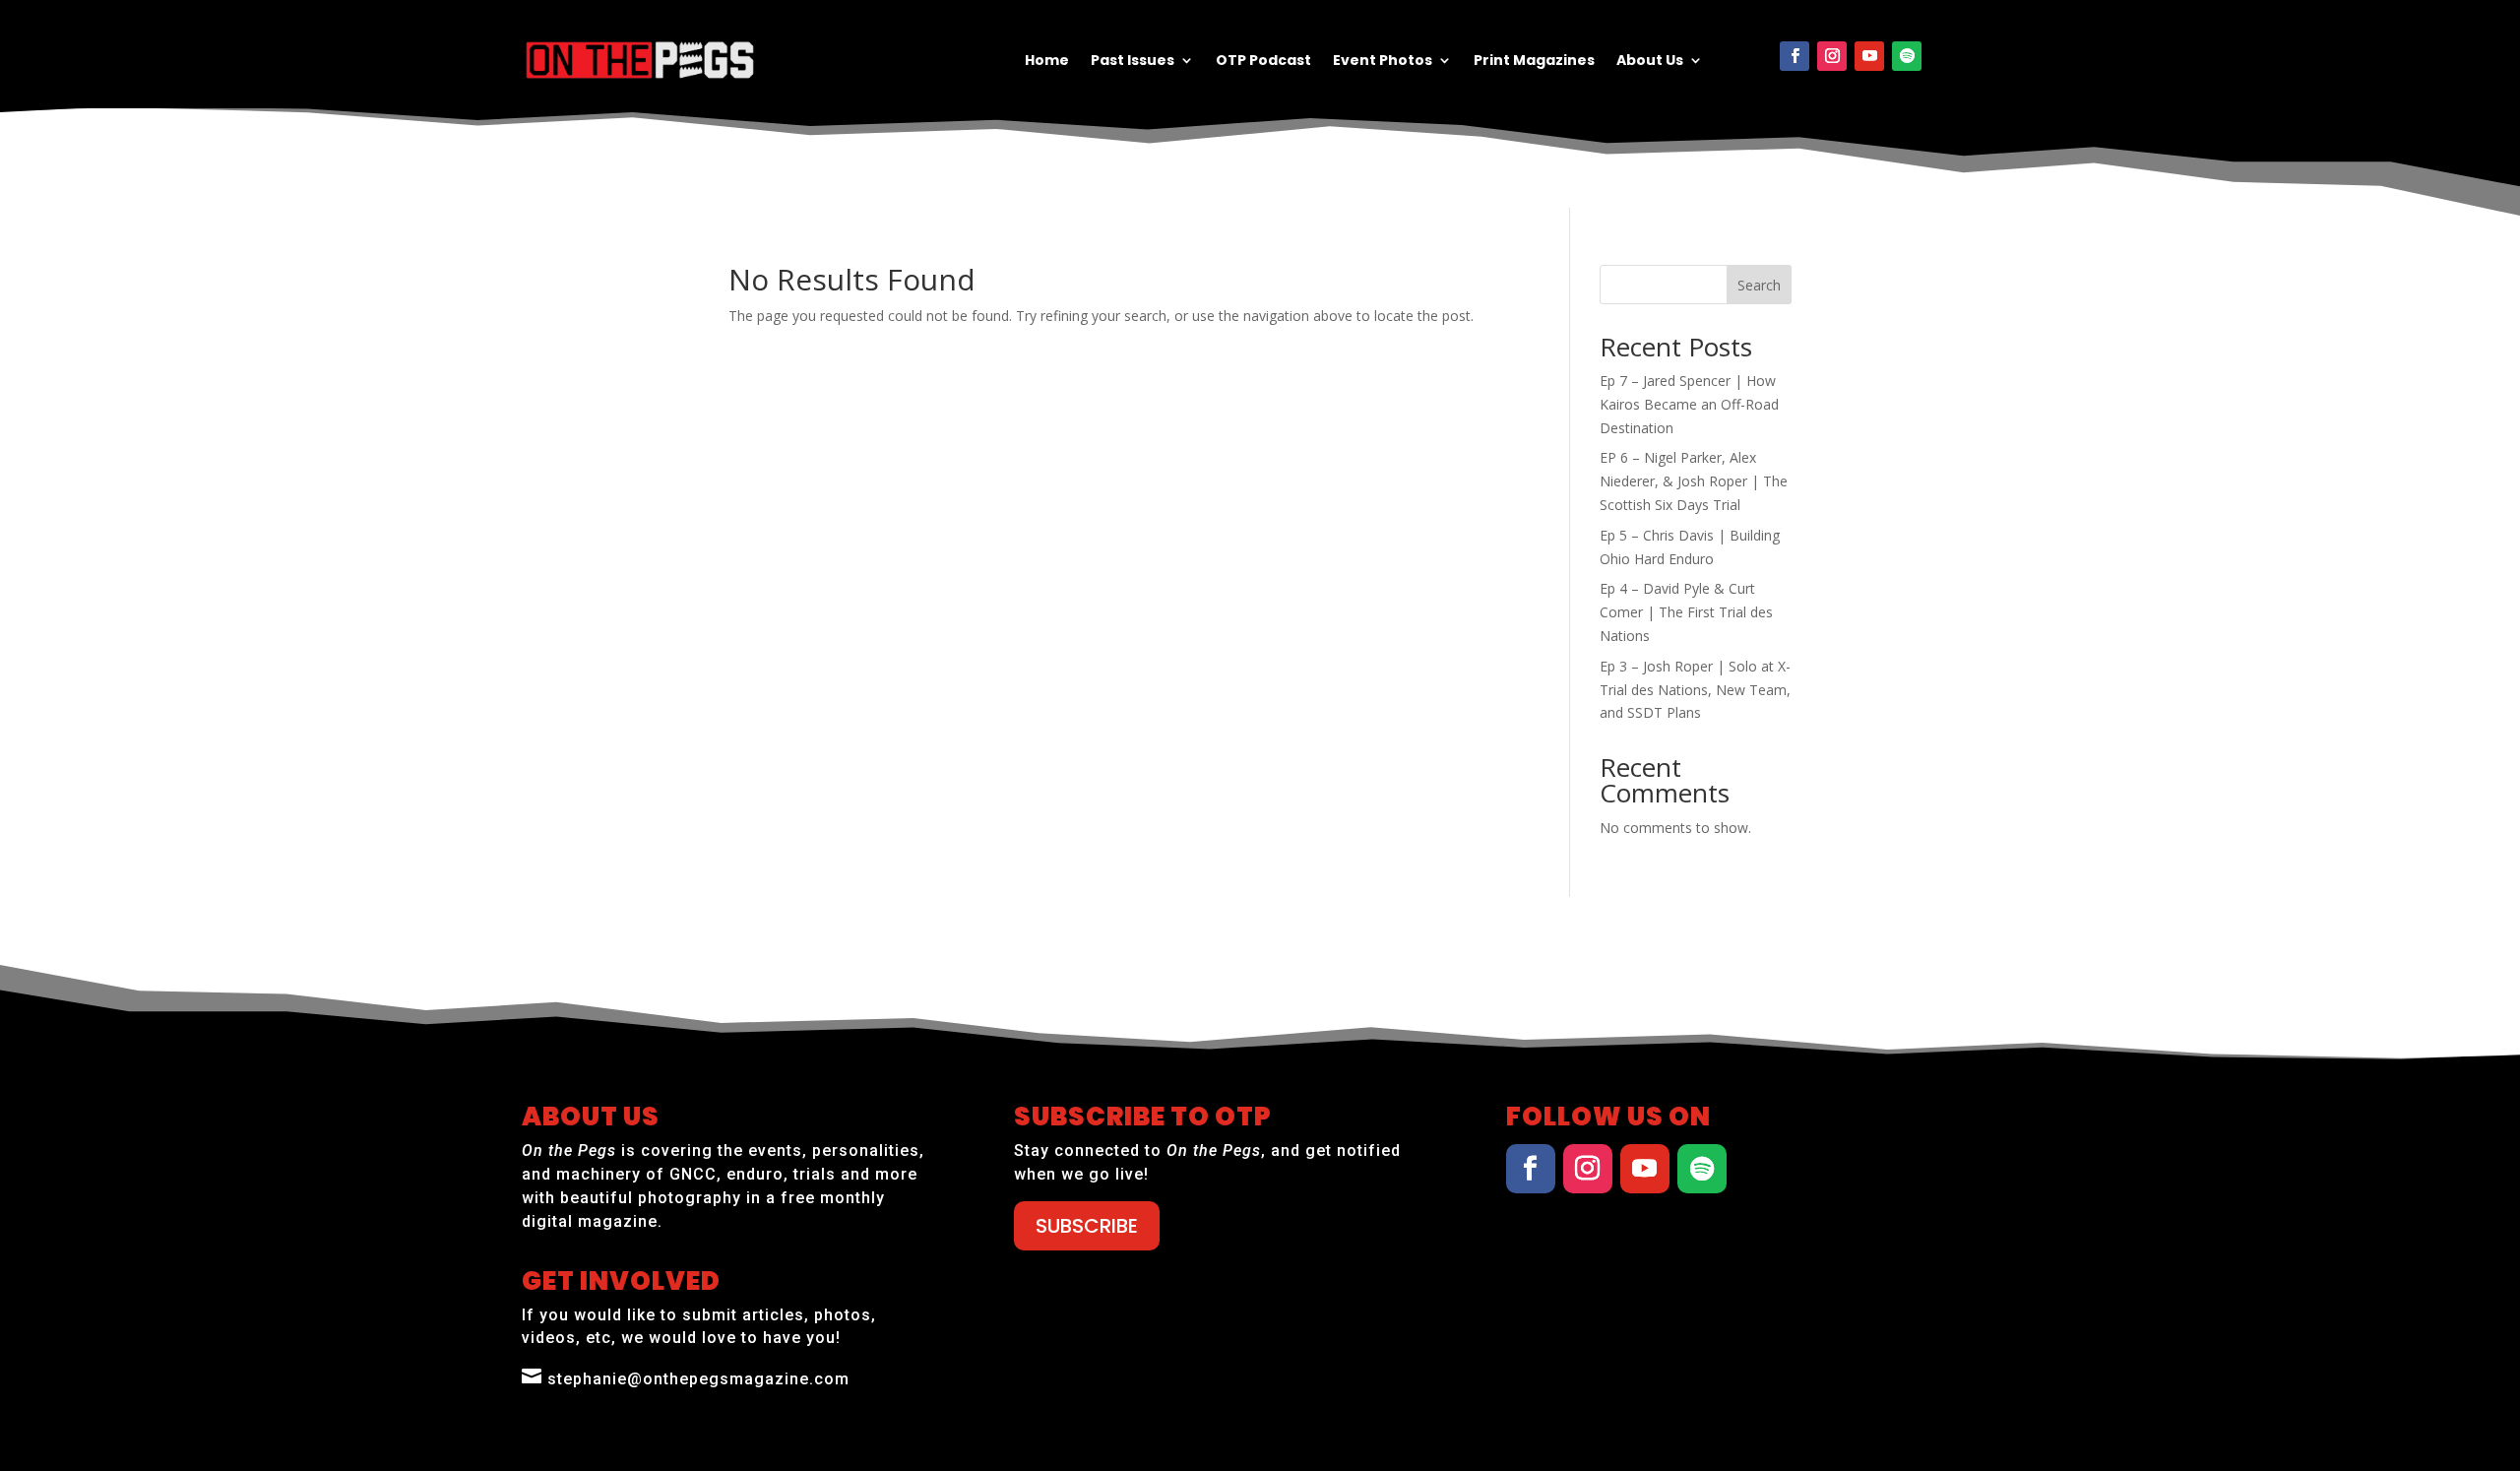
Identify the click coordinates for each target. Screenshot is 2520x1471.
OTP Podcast (1263, 62)
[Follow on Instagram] (1832, 56)
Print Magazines (1534, 62)
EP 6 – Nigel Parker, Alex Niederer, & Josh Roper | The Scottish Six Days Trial (1694, 481)
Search (1759, 285)
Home (1047, 62)
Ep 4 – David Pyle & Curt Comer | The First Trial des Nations (1686, 612)
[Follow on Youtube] (1869, 56)
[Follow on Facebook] (1795, 56)
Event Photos (1383, 62)
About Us (1650, 62)
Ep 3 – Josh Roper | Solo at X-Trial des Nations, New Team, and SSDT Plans (1695, 690)
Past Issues (1133, 62)
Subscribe (1087, 1226)
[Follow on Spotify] (1907, 56)
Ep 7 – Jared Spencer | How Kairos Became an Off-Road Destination (1689, 404)
